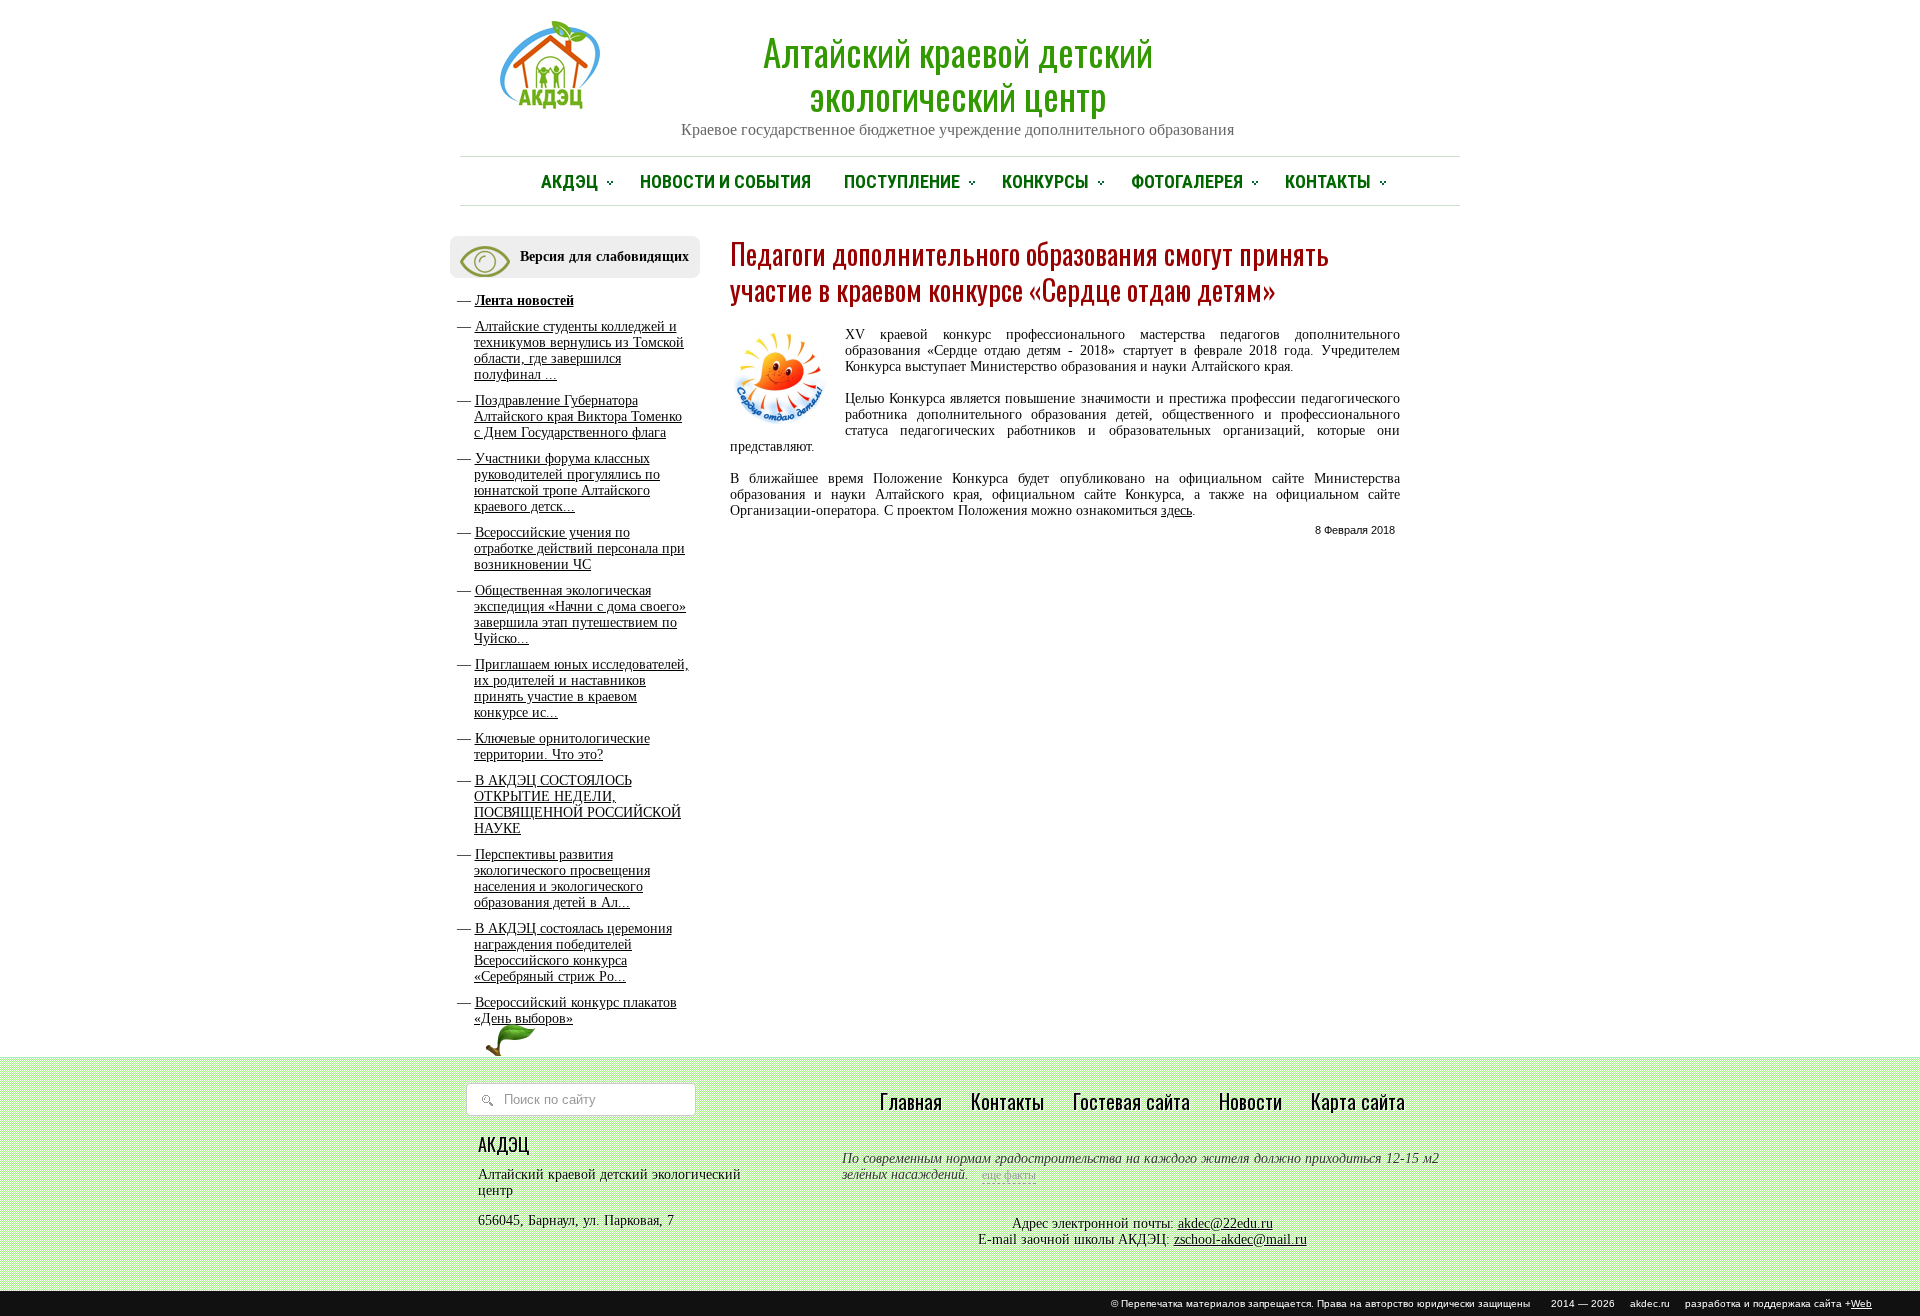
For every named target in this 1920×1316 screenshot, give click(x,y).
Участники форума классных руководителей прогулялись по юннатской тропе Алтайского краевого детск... (567, 482)
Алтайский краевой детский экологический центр (957, 81)
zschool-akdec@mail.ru (1240, 1239)
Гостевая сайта (1131, 1101)
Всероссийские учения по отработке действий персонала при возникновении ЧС (579, 548)
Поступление (902, 181)
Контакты (1328, 181)
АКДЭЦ (569, 181)
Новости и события (725, 181)
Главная (911, 1101)
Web (1861, 1303)
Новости (1250, 1101)
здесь (1176, 510)
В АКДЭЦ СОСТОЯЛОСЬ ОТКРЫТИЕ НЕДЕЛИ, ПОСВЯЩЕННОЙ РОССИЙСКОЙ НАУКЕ (577, 804)
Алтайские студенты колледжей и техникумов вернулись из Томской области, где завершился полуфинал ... (579, 350)
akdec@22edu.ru (1225, 1223)
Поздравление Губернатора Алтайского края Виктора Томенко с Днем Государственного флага (578, 416)
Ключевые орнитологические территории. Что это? (562, 746)
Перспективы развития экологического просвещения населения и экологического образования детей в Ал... (562, 878)
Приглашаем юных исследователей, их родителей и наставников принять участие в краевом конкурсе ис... (581, 688)
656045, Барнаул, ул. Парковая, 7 (576, 1220)
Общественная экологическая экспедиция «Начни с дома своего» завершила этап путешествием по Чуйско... (580, 614)
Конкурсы (1045, 181)
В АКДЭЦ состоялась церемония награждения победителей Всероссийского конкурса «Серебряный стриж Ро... (573, 952)
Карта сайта (1358, 1101)
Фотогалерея (1187, 181)
